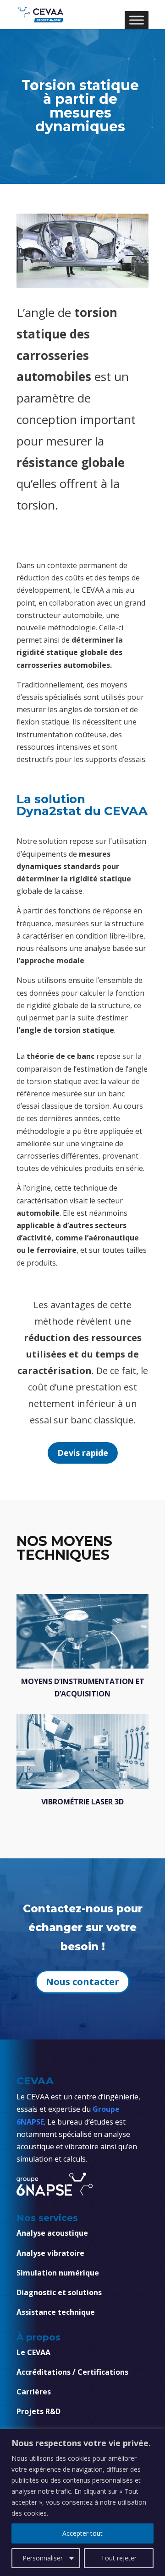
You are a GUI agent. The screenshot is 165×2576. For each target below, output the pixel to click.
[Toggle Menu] (137, 20)
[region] (82, 2503)
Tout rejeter (119, 2558)
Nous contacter (82, 1982)
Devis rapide (83, 1453)
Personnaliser (43, 2558)
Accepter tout (82, 2533)
